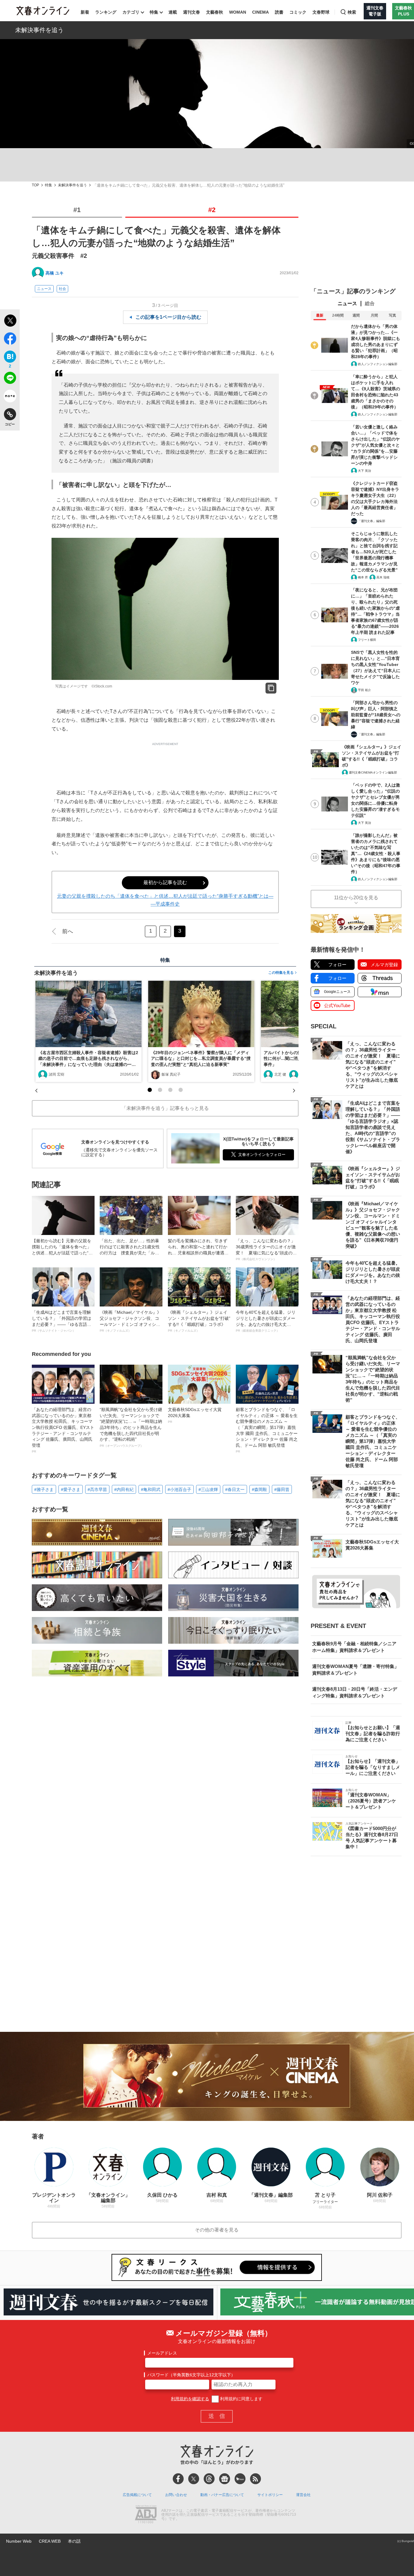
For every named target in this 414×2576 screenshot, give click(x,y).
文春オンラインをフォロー (262, 1155)
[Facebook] (178, 2479)
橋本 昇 (363, 577)
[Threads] (209, 2479)
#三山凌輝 (208, 1489)
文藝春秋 (215, 12)
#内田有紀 (124, 1489)
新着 (85, 12)
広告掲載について (137, 2495)
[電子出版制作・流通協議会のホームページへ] (146, 2515)
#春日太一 (235, 1489)
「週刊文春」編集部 (372, 521)
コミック (298, 12)
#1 (77, 210)
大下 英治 (364, 471)
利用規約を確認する (190, 2399)
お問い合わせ (176, 2495)
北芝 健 (280, 1074)
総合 (370, 303)
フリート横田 (367, 640)
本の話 (74, 2541)
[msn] (240, 2479)
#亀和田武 (151, 1489)
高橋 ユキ (55, 273)
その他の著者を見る (217, 2230)
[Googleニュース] (225, 2479)
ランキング (106, 12)
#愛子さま (71, 1489)
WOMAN (238, 12)
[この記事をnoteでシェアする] (10, 397)
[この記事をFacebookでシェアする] (10, 340)
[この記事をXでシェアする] (10, 321)
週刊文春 (192, 12)
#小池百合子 (179, 1489)
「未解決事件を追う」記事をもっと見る (165, 1108)
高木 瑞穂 (383, 577)
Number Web (19, 2541)
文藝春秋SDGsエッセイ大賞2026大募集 (195, 1415)
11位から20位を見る (356, 898)
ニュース (44, 289)
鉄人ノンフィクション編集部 (378, 364)
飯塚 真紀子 (171, 1074)
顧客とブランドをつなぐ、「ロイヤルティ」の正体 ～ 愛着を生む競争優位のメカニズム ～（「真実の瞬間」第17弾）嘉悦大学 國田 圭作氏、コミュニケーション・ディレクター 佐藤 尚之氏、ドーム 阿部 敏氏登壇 (267, 1430)
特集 (154, 12)
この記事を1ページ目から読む (168, 317)
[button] (150, 1090)
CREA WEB (50, 2541)
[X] (194, 2479)
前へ (68, 931)
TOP (35, 185)
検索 (352, 12)
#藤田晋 (282, 1489)
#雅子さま (44, 1489)
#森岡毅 (259, 1489)
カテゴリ (131, 12)
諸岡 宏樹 (57, 1074)
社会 (62, 289)
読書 (279, 12)
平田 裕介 (364, 690)
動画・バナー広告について (222, 2495)
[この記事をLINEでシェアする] (10, 379)
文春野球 (321, 12)
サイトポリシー (270, 2495)
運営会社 (303, 2495)
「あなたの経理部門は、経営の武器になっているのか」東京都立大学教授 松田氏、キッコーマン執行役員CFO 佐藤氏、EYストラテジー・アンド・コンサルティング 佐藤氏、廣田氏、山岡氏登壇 (63, 1430)
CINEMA (260, 12)
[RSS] (255, 2479)
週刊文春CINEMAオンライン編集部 (373, 772)
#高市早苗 (97, 1489)
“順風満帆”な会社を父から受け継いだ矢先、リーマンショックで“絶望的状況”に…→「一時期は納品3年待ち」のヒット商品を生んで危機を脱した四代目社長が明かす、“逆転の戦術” (131, 1427)
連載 (173, 12)
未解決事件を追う (39, 30)
